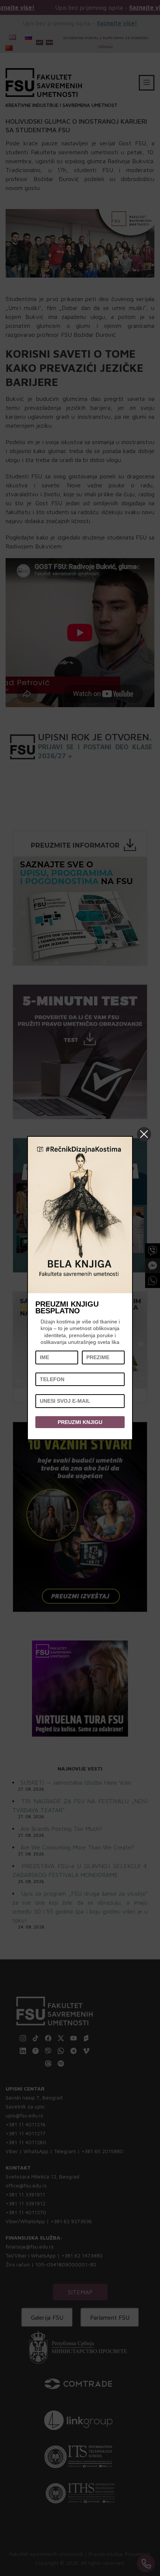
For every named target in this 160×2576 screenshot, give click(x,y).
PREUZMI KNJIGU (80, 1422)
